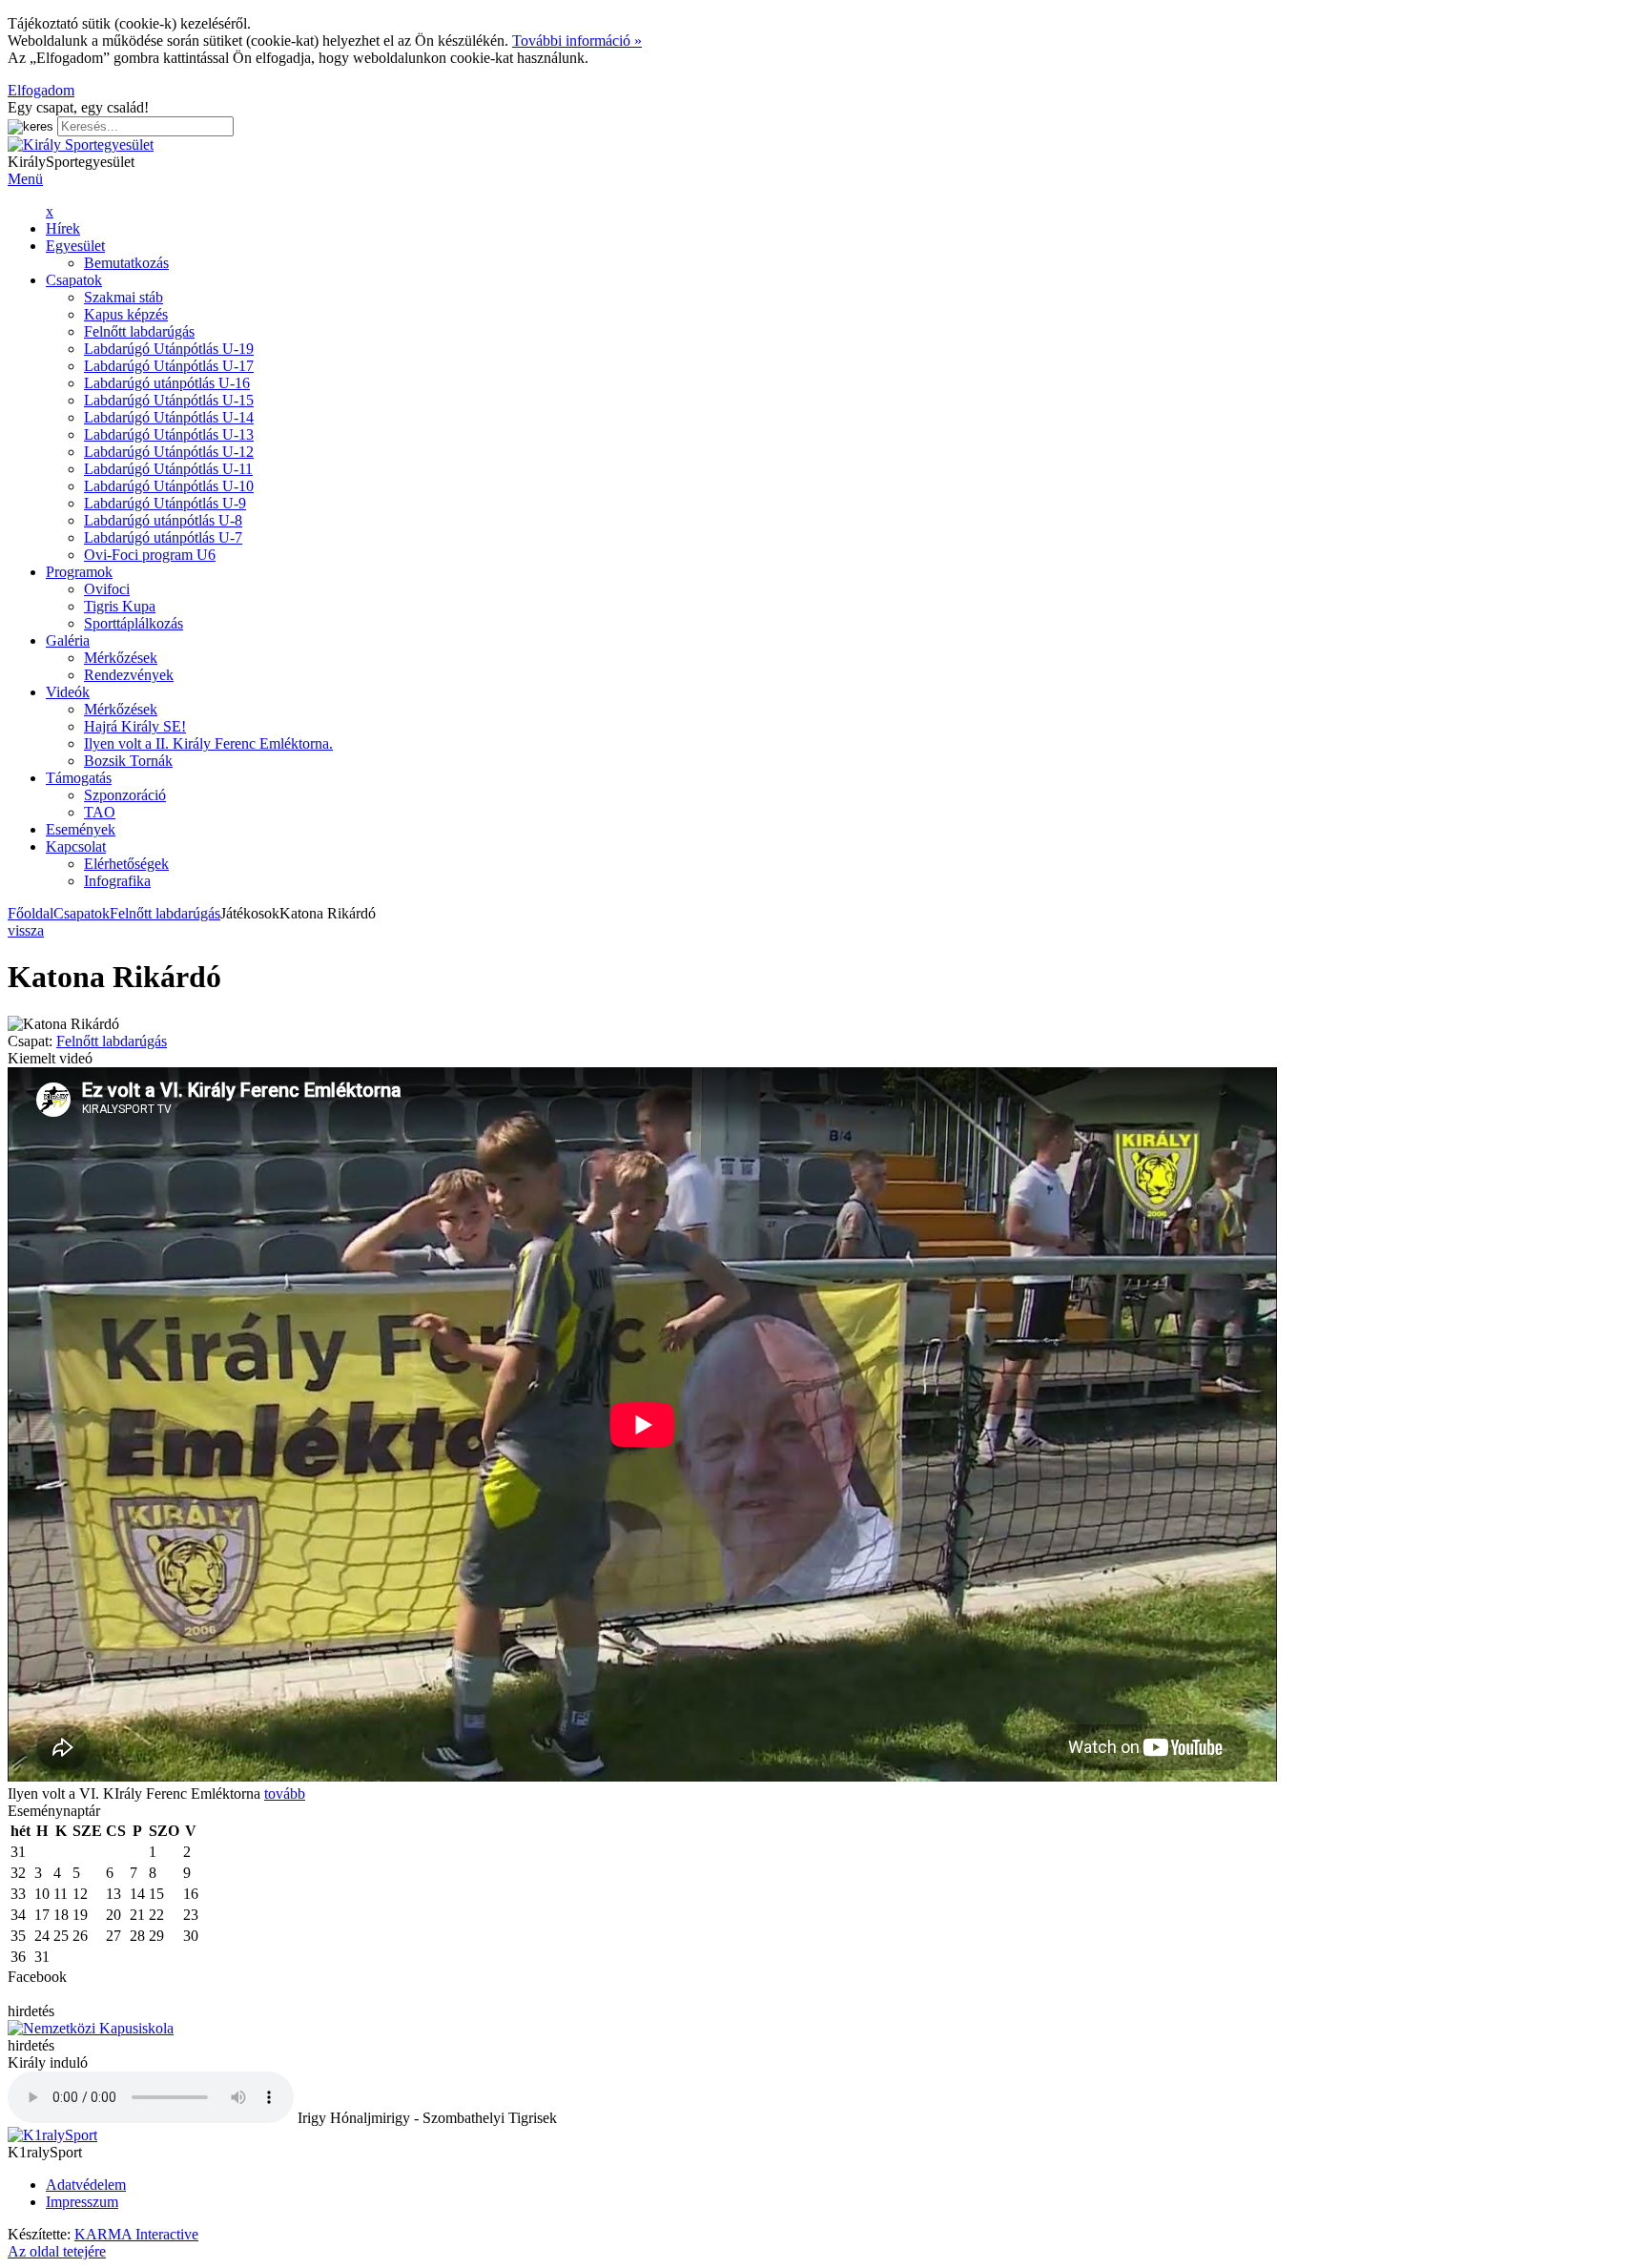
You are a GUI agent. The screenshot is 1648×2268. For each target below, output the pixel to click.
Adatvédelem (86, 2185)
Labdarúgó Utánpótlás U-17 (169, 366)
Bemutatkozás (126, 263)
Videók (68, 692)
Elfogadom (41, 90)
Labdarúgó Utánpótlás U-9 (165, 503)
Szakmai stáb (124, 297)
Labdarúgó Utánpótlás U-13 (169, 434)
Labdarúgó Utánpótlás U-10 (169, 486)
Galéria (68, 640)
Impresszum (82, 2202)
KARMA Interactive (136, 2234)
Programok (79, 572)
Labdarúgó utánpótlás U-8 (163, 520)
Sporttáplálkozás (134, 623)
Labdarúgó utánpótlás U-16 (167, 383)
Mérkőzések (121, 658)
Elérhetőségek (126, 864)
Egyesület (75, 246)
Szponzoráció (125, 795)
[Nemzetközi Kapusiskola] (91, 2028)
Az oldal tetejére (57, 2251)
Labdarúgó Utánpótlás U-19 (169, 349)
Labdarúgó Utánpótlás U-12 (169, 452)
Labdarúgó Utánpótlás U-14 (169, 417)
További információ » (577, 41)
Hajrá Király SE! (135, 726)
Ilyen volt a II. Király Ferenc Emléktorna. (208, 743)
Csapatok (74, 280)
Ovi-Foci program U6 (150, 555)
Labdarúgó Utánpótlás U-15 (169, 400)
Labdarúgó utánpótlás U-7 (163, 537)
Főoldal (31, 913)
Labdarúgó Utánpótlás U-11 (168, 469)
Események (81, 829)
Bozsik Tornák (128, 761)
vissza (26, 930)
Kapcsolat (76, 846)
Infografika (117, 881)
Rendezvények (129, 675)
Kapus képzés (126, 314)
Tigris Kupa (120, 606)
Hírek (63, 228)
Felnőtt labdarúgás (139, 331)
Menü (25, 179)
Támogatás (79, 778)
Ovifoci (107, 589)
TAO (100, 812)
